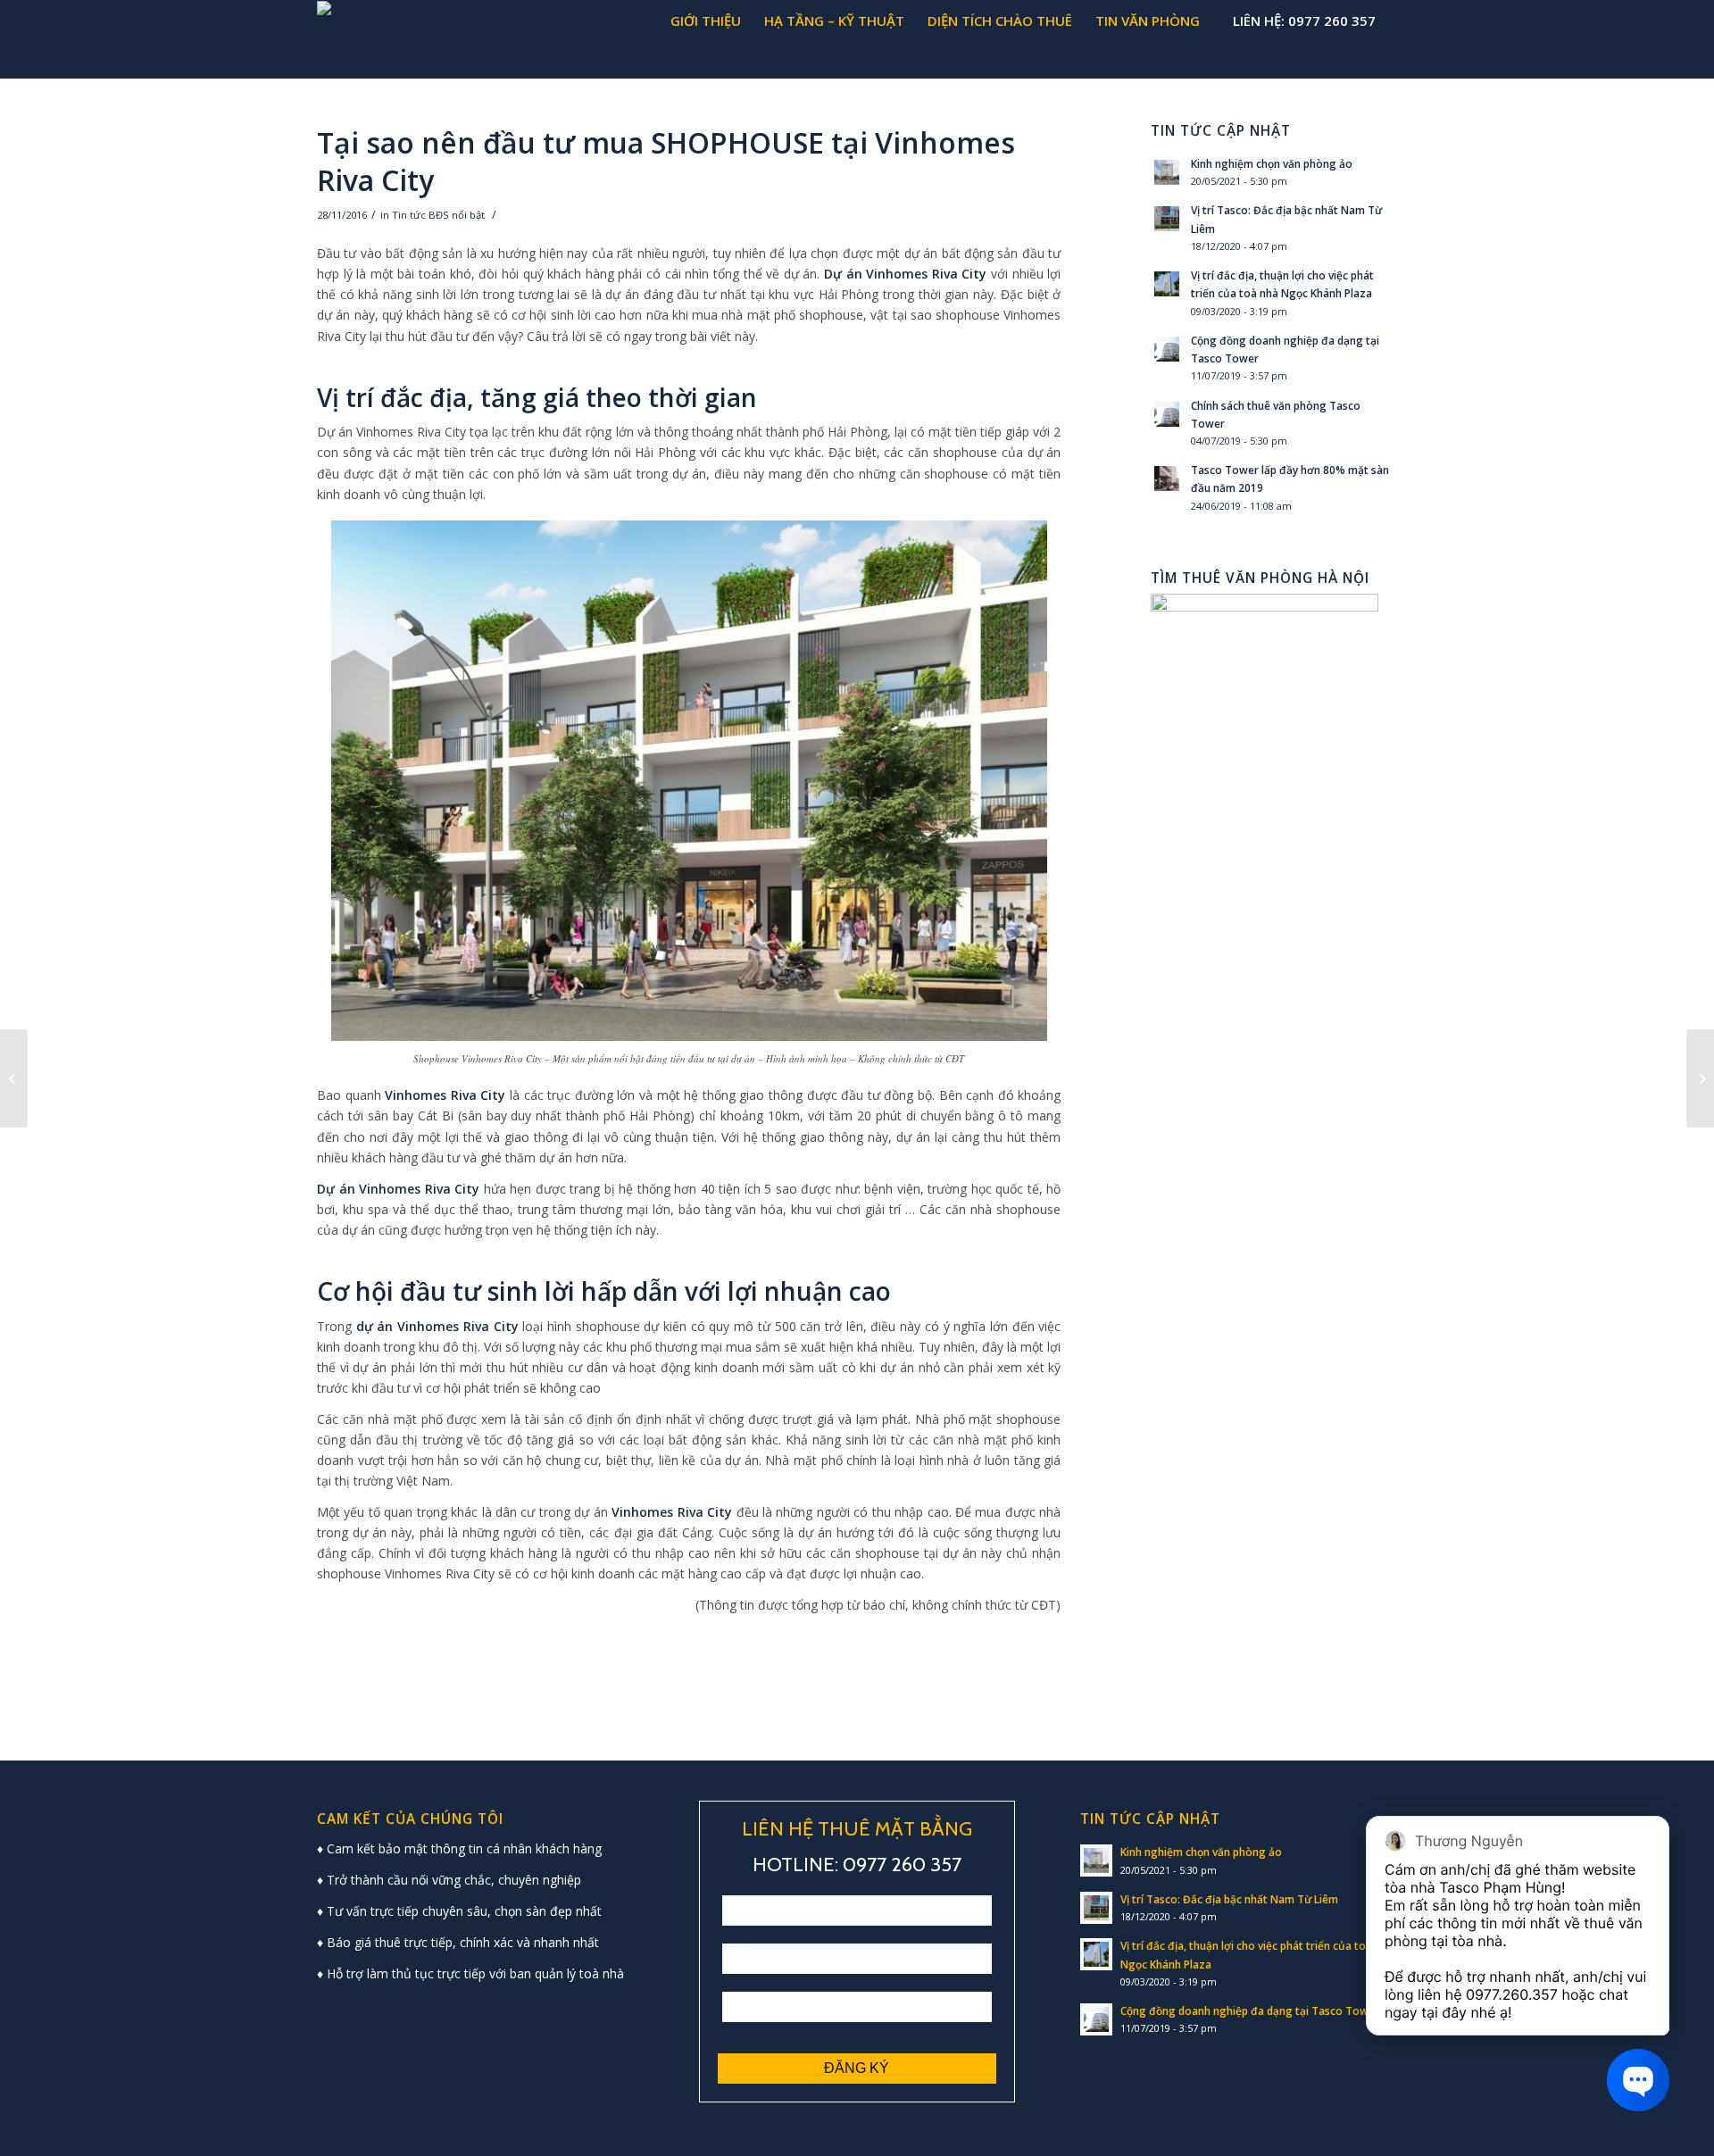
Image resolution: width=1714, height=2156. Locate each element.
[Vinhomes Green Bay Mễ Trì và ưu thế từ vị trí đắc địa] (1700, 1078)
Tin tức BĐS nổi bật (438, 215)
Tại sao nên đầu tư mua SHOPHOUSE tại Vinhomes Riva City (666, 161)
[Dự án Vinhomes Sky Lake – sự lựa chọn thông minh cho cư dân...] (14, 1078)
